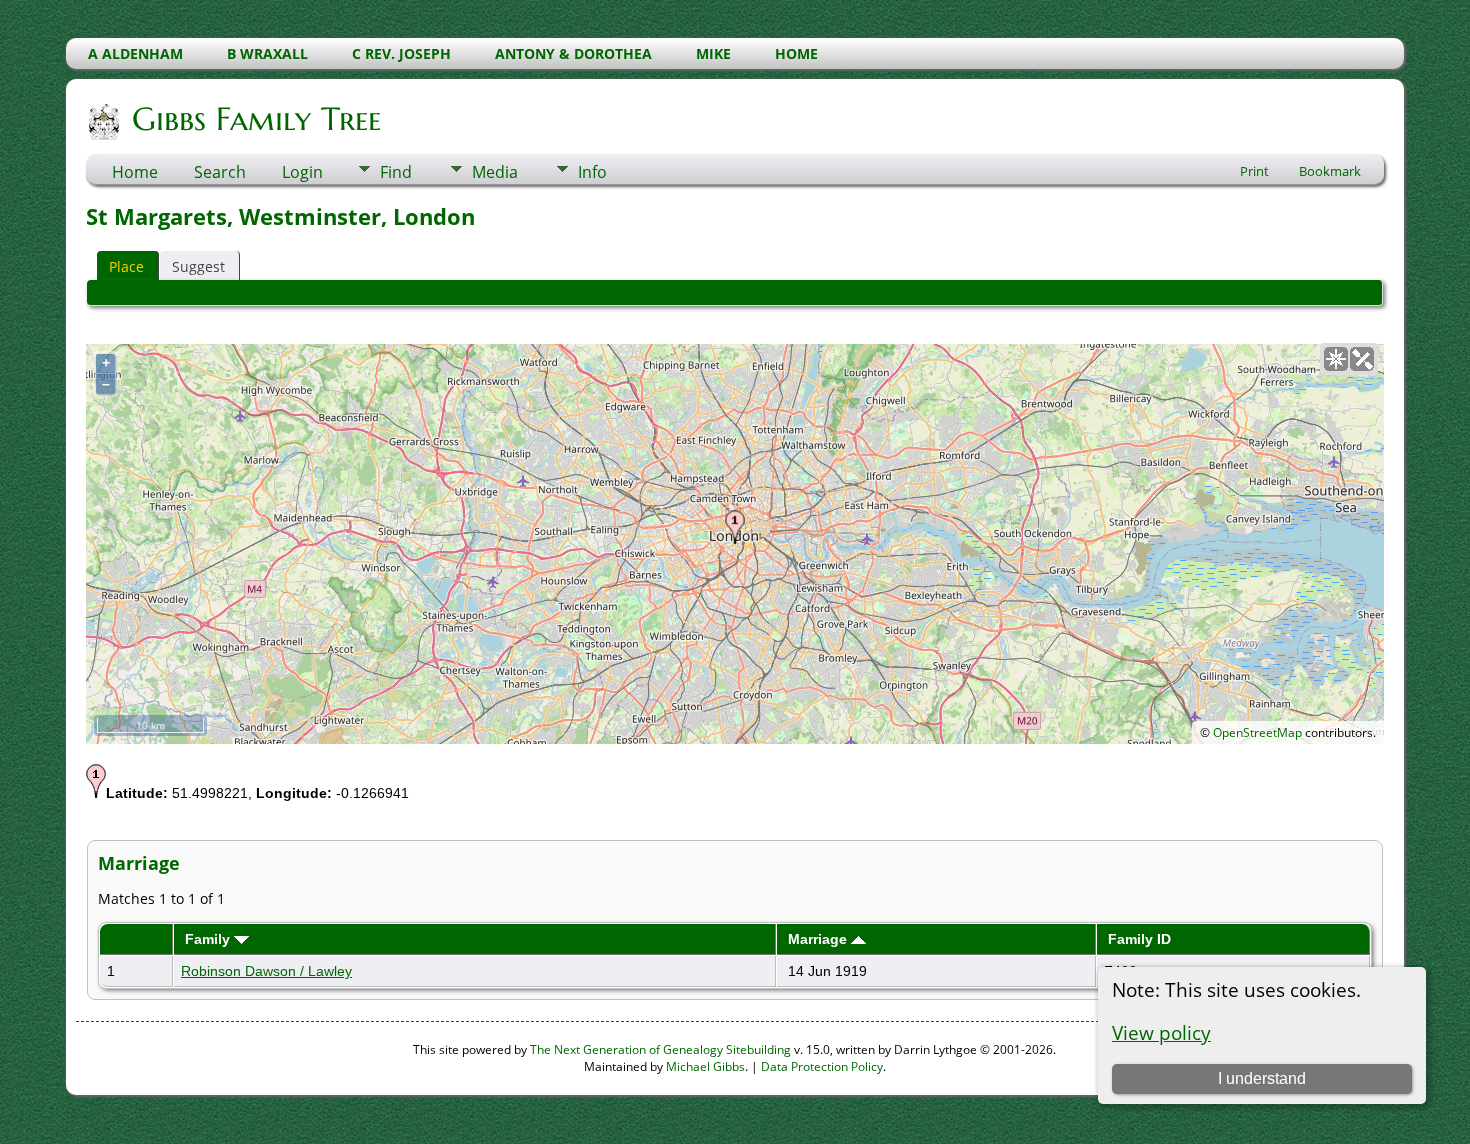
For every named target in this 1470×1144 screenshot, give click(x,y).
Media (495, 172)
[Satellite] (1362, 359)
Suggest (198, 266)
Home (135, 172)
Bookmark (1330, 171)
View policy (1161, 1032)
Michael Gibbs (705, 1066)
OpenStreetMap (1257, 732)
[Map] (1336, 359)
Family (209, 939)
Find (396, 172)
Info (592, 172)
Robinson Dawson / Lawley (266, 971)
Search (220, 172)
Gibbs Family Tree (256, 119)
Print (1254, 171)
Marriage (819, 939)
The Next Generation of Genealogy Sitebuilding (660, 1049)
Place (126, 266)
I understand (1262, 1078)
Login (302, 172)
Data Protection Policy (822, 1066)
